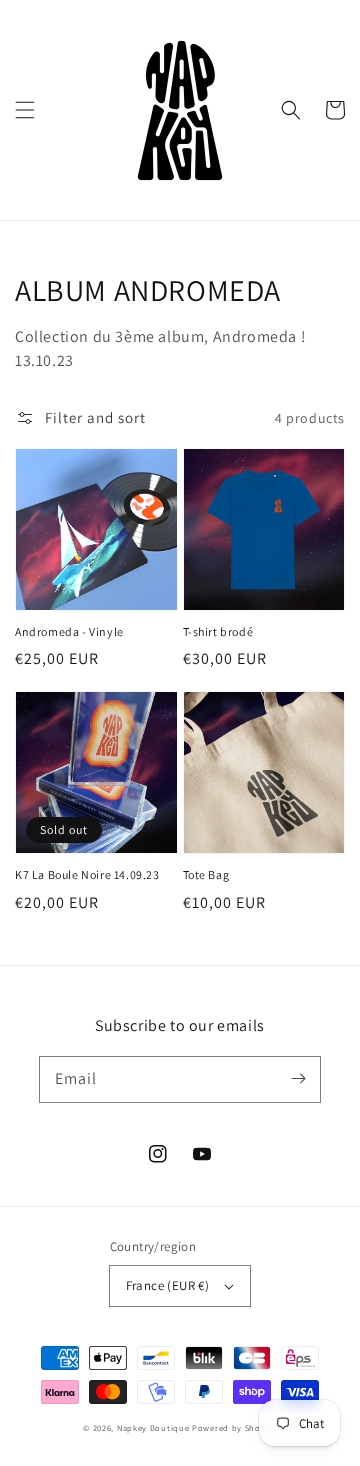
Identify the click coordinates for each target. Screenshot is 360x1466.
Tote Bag (206, 874)
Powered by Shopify (234, 1427)
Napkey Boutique (153, 1427)
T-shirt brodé (218, 631)
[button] (25, 110)
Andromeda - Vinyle (69, 631)
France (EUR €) (168, 1285)
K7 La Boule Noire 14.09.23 (87, 874)
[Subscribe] (298, 1079)
